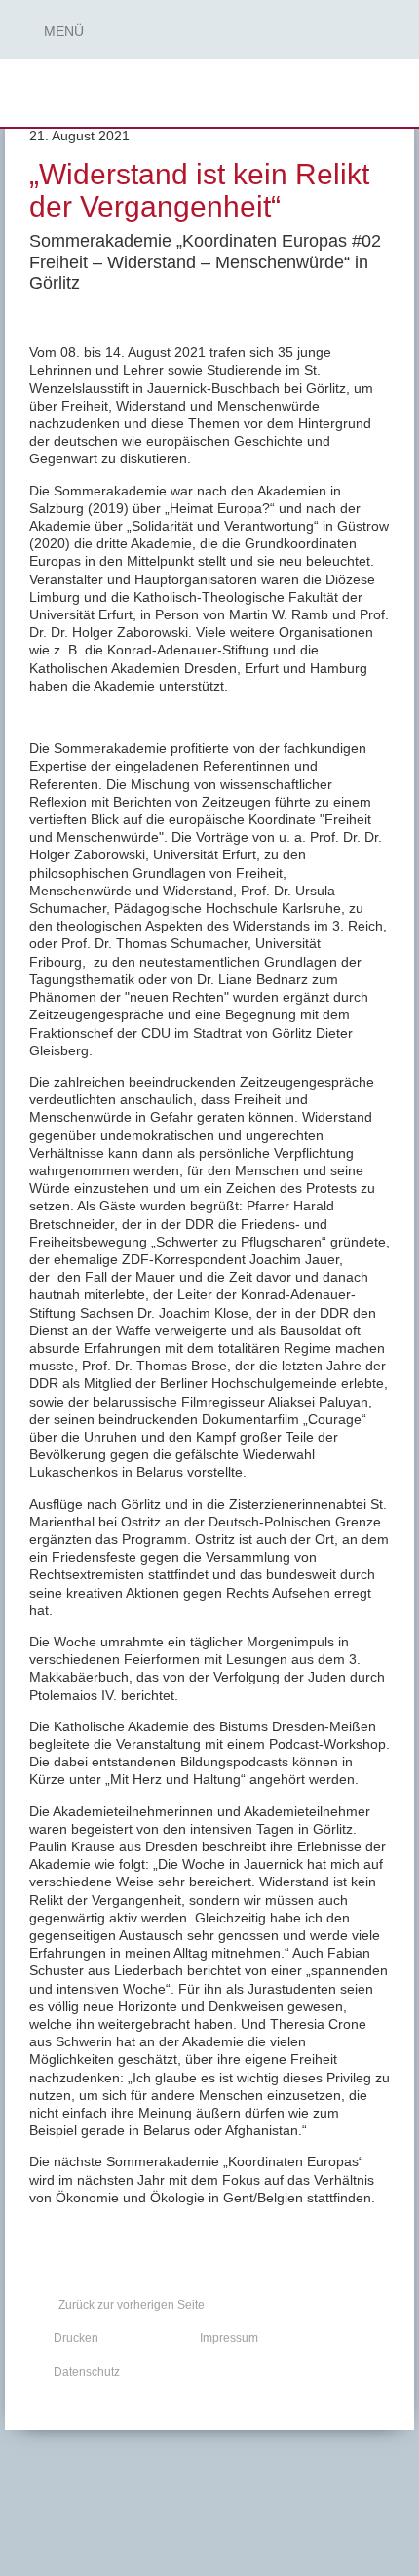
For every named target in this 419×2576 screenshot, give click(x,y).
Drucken (76, 2338)
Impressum (229, 2338)
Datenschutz (87, 2372)
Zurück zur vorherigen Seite (132, 2305)
